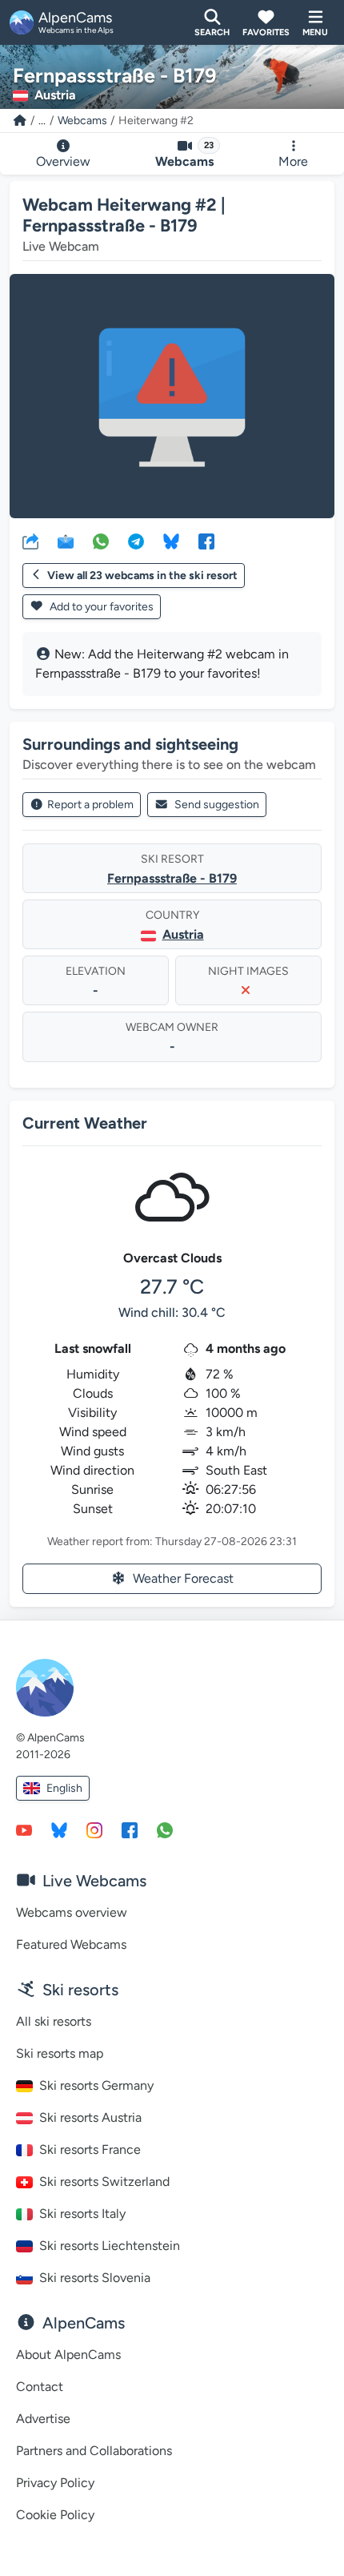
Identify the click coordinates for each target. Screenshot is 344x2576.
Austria (183, 934)
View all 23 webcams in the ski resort (142, 576)
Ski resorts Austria (90, 2117)
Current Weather (85, 1123)
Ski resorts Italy (82, 2214)
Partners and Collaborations (94, 2451)
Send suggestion (217, 805)
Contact (40, 2387)
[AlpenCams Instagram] (94, 1829)
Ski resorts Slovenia (95, 2278)
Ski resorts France (90, 2149)
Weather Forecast (183, 1578)
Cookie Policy (55, 2515)
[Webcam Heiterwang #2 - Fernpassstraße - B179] (172, 396)
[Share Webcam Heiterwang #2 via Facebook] (206, 541)
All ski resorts (54, 2021)
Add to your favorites (100, 607)
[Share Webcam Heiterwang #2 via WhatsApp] (101, 541)
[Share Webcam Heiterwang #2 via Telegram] (136, 541)
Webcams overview (72, 1912)
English (64, 1788)
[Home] (20, 121)
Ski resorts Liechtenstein (110, 2246)
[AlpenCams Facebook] (130, 1829)
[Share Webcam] (30, 541)
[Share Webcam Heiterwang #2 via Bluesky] (171, 541)
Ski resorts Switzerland (104, 2182)
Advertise (43, 2419)
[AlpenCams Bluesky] (59, 1829)
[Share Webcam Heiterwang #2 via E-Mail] (66, 541)
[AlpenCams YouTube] (24, 1829)
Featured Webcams (71, 1944)
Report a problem (90, 805)
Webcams (82, 121)
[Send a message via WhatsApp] (165, 1829)
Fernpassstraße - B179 (172, 878)
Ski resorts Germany (96, 2085)
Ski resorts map (60, 2053)
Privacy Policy (55, 2483)
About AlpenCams (68, 2355)
